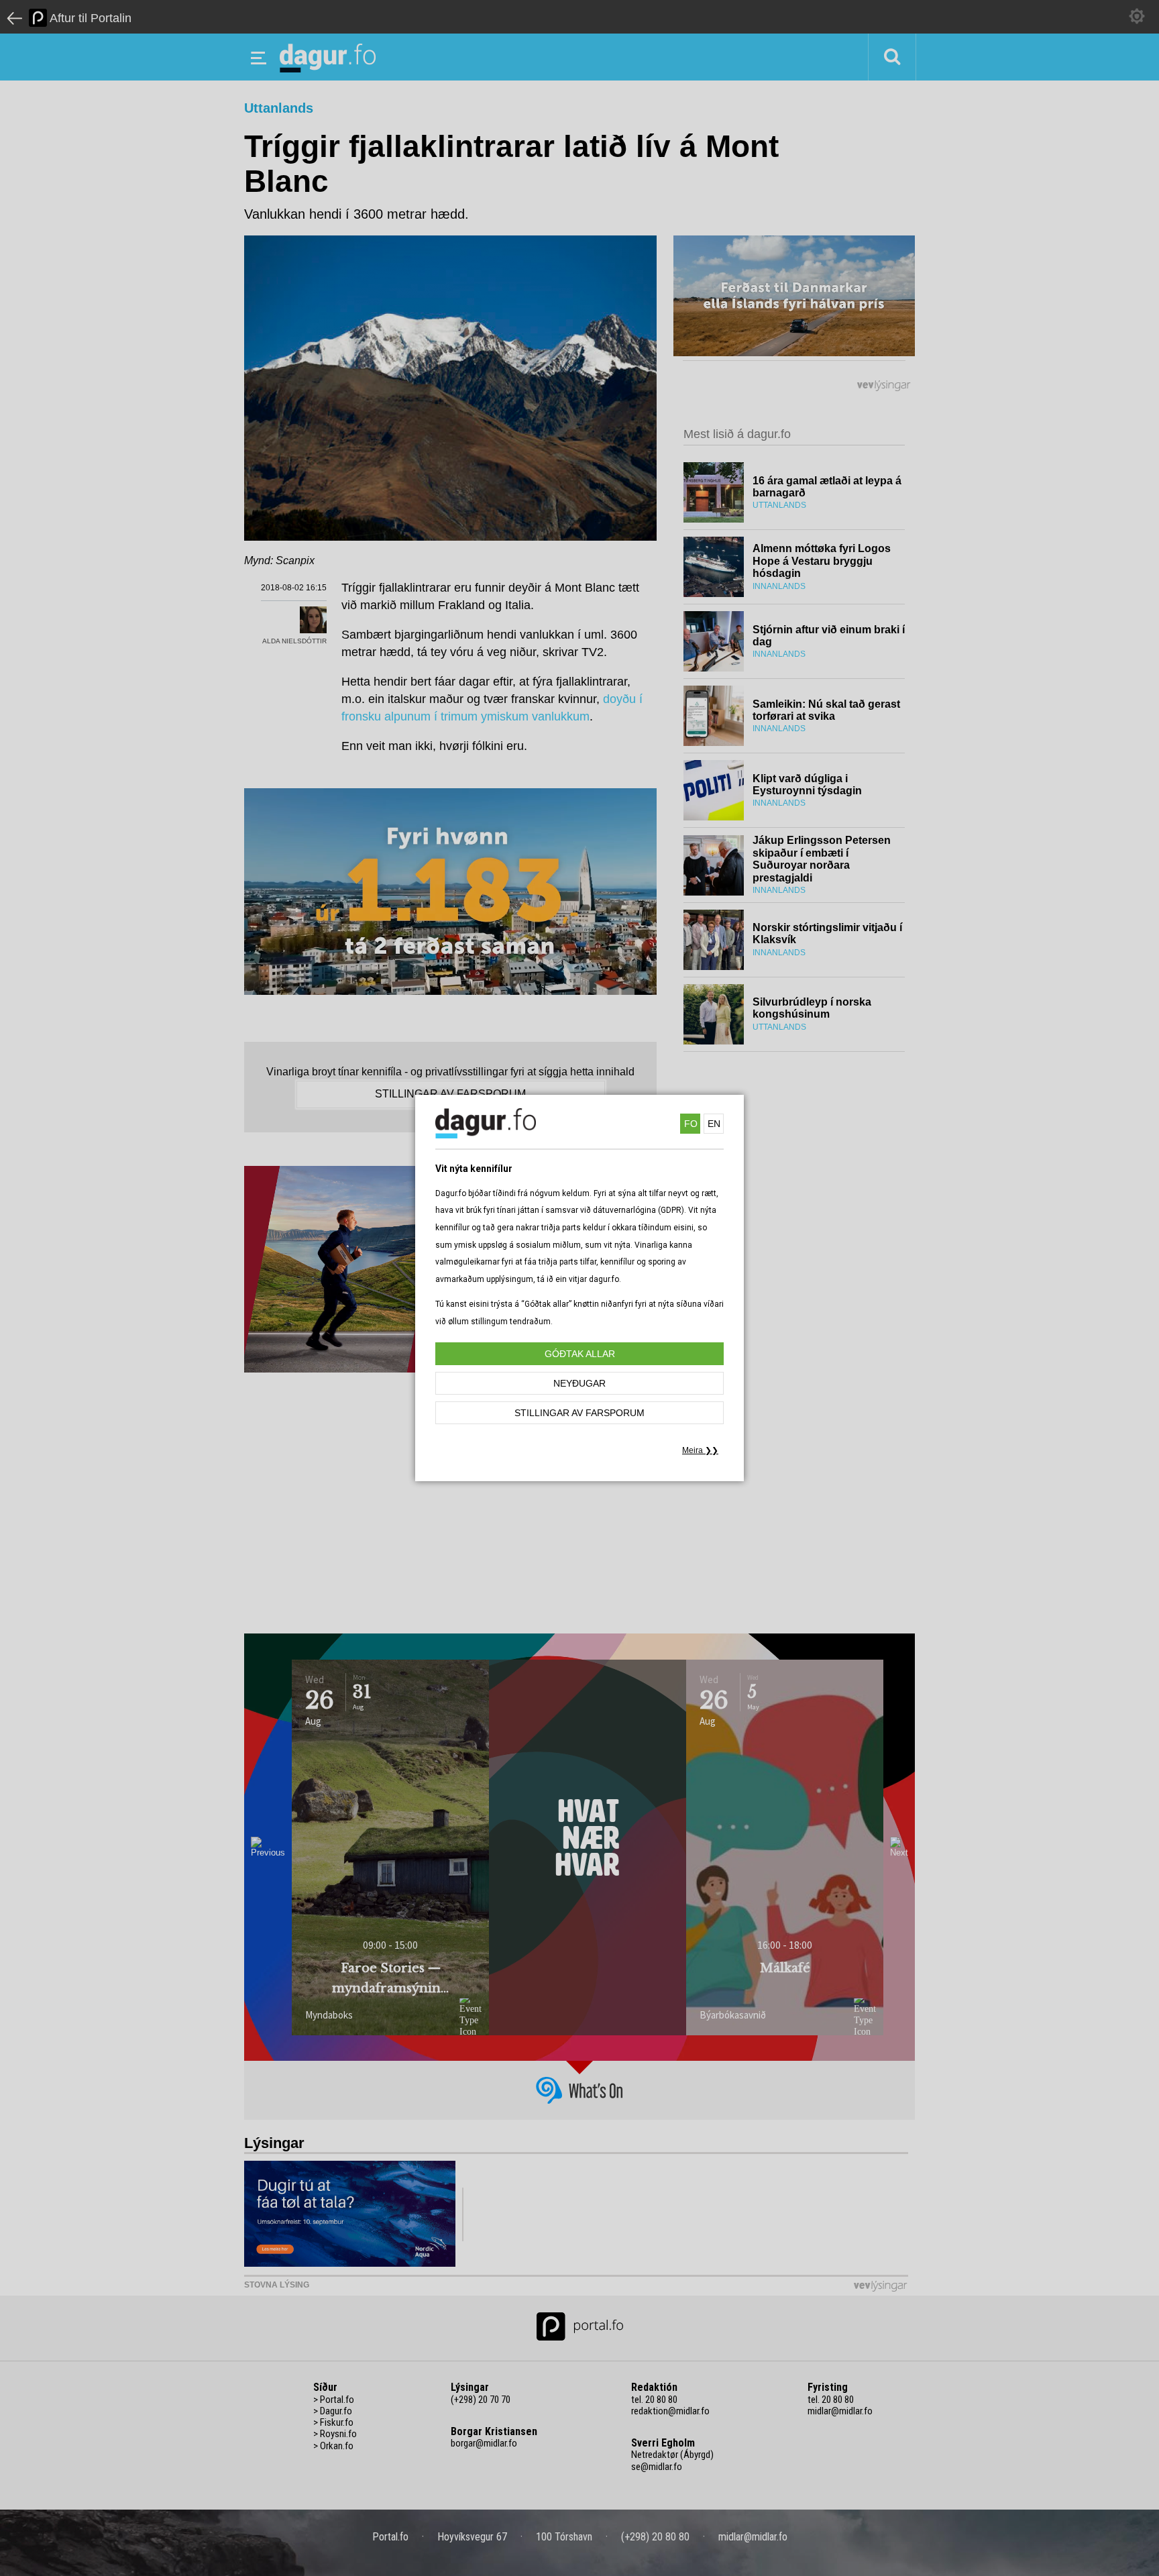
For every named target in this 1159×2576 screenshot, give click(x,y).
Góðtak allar (580, 1354)
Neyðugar (579, 1383)
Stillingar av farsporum (579, 1413)
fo (691, 1124)
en (714, 1124)
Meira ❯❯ (700, 1450)
